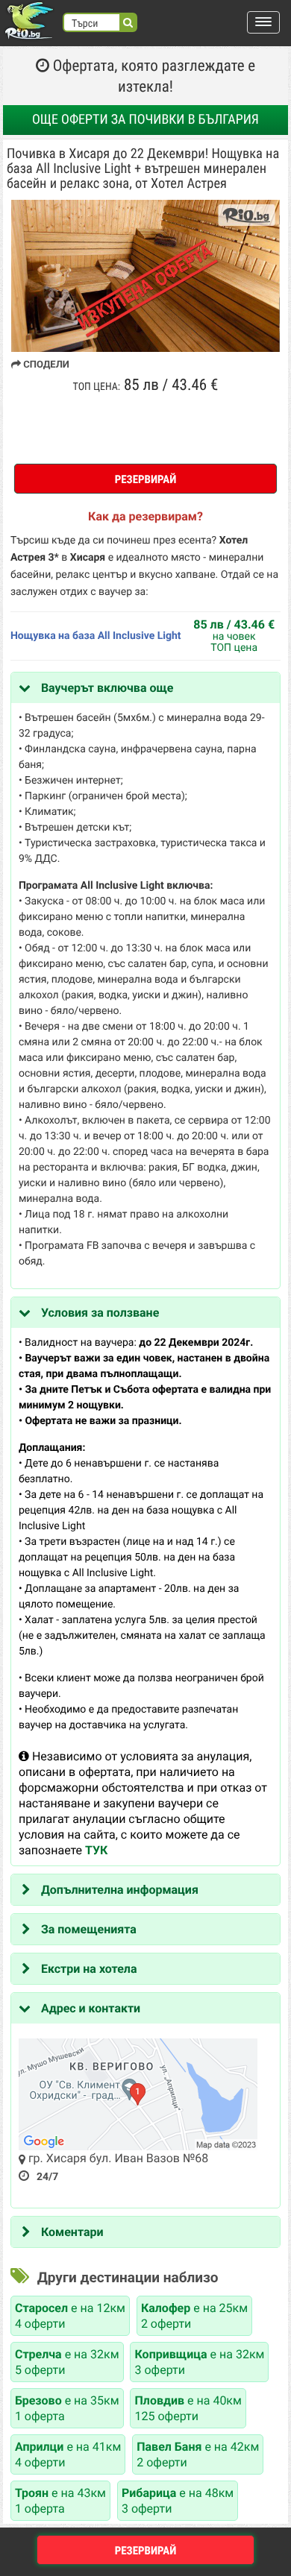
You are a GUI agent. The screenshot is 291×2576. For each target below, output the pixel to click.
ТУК (96, 1850)
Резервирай (146, 479)
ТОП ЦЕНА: (97, 387)
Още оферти (145, 120)
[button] (263, 22)
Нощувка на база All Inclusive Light (96, 636)
